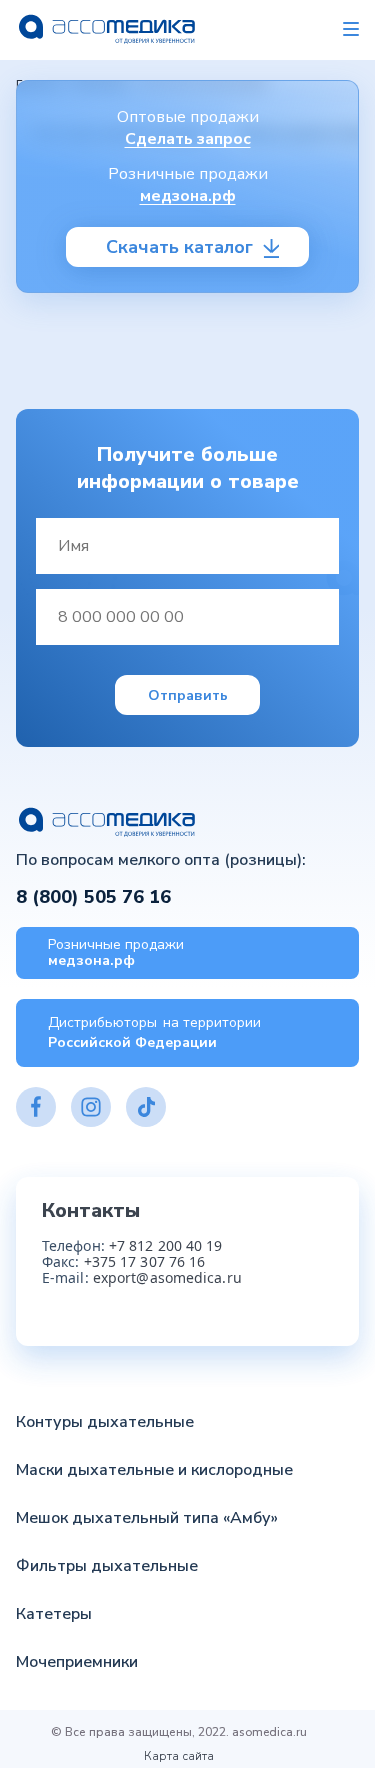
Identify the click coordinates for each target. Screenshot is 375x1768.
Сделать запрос (188, 139)
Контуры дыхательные (105, 1422)
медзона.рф (188, 196)
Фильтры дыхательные (107, 1566)
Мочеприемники (77, 1662)
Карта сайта (179, 1756)
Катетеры (54, 1614)
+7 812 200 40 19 (166, 1245)
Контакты (91, 1210)
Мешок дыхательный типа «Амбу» (147, 1518)
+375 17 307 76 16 (145, 1261)
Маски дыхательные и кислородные (154, 1470)
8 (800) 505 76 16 (93, 897)
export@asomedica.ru (167, 1277)
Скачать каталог (179, 247)
